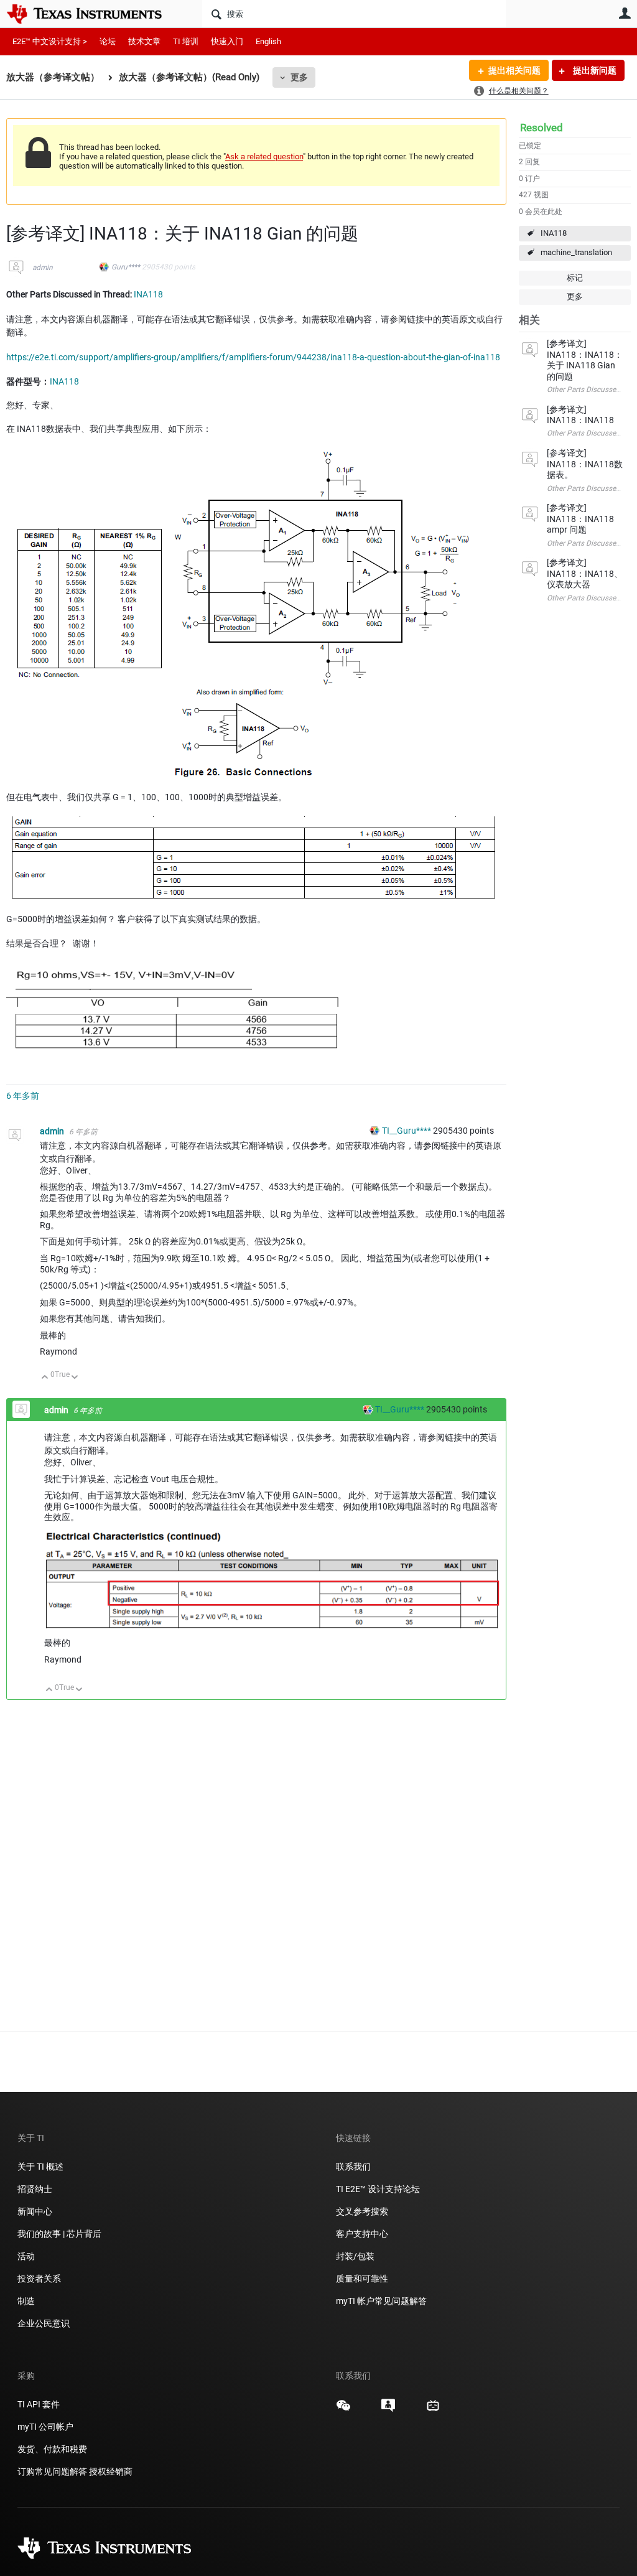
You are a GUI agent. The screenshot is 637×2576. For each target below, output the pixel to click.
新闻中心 (35, 2211)
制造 (26, 2301)
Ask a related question (264, 156)
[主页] (93, 14)
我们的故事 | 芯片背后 (59, 2234)
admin (43, 268)
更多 (299, 77)
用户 (625, 13)
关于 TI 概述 (40, 2167)
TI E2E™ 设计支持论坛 (378, 2189)
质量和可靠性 (363, 2279)
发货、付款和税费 (52, 2449)
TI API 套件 (39, 2404)
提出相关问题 (514, 70)
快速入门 (227, 41)
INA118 (554, 233)
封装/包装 (355, 2256)
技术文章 (144, 41)
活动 (26, 2256)
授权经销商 (111, 2471)
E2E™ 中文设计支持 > (50, 41)
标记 (575, 278)
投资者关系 (39, 2279)
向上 (45, 1378)
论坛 (108, 41)
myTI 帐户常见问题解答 (381, 2301)
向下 (75, 1378)
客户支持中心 (362, 2234)
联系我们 (353, 2167)
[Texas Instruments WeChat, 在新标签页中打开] (343, 2410)
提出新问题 (594, 70)
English (268, 41)
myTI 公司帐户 (45, 2427)
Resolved (542, 128)
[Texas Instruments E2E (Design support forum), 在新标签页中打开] (388, 2410)
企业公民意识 (44, 2323)
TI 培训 (186, 41)
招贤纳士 (35, 2189)
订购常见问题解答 (52, 2471)
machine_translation (576, 252)
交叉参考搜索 (362, 2211)
